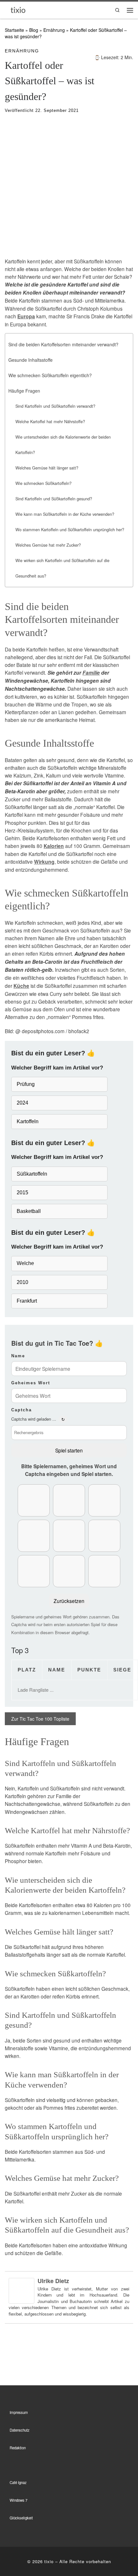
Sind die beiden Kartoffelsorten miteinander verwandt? (63, 344)
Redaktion (18, 2448)
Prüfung (26, 1084)
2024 (22, 1103)
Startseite (14, 30)
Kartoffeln (28, 1121)
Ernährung (54, 30)
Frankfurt (27, 1301)
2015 (22, 1192)
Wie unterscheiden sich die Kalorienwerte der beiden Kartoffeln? (63, 445)
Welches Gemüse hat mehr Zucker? (48, 545)
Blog (34, 30)
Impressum (19, 2412)
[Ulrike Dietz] (22, 2290)
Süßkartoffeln (32, 1174)
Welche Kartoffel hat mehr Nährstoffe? (50, 422)
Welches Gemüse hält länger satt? (47, 468)
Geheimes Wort (31, 1383)
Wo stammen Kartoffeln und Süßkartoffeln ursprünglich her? (70, 530)
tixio (49, 2561)
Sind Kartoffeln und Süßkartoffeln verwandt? (55, 406)
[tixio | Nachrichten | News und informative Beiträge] (18, 9)
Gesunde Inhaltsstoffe (30, 360)
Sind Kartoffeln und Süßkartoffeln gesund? (54, 499)
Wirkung (44, 862)
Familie (91, 673)
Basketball (29, 1211)
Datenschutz (20, 2430)
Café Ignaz (18, 2482)
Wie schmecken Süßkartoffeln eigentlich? (50, 375)
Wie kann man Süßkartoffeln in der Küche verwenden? (65, 514)
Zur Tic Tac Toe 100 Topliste (40, 1719)
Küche (21, 986)
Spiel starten (69, 1450)
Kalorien (54, 846)
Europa (26, 316)
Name (18, 1356)
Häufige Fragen (24, 391)
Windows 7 (18, 2500)
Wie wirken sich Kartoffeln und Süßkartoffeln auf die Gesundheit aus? (62, 568)
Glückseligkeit (21, 2518)
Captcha (22, 1410)
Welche (25, 1263)
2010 (22, 1282)
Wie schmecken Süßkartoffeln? (43, 483)
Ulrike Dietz (53, 2281)
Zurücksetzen (69, 1601)
